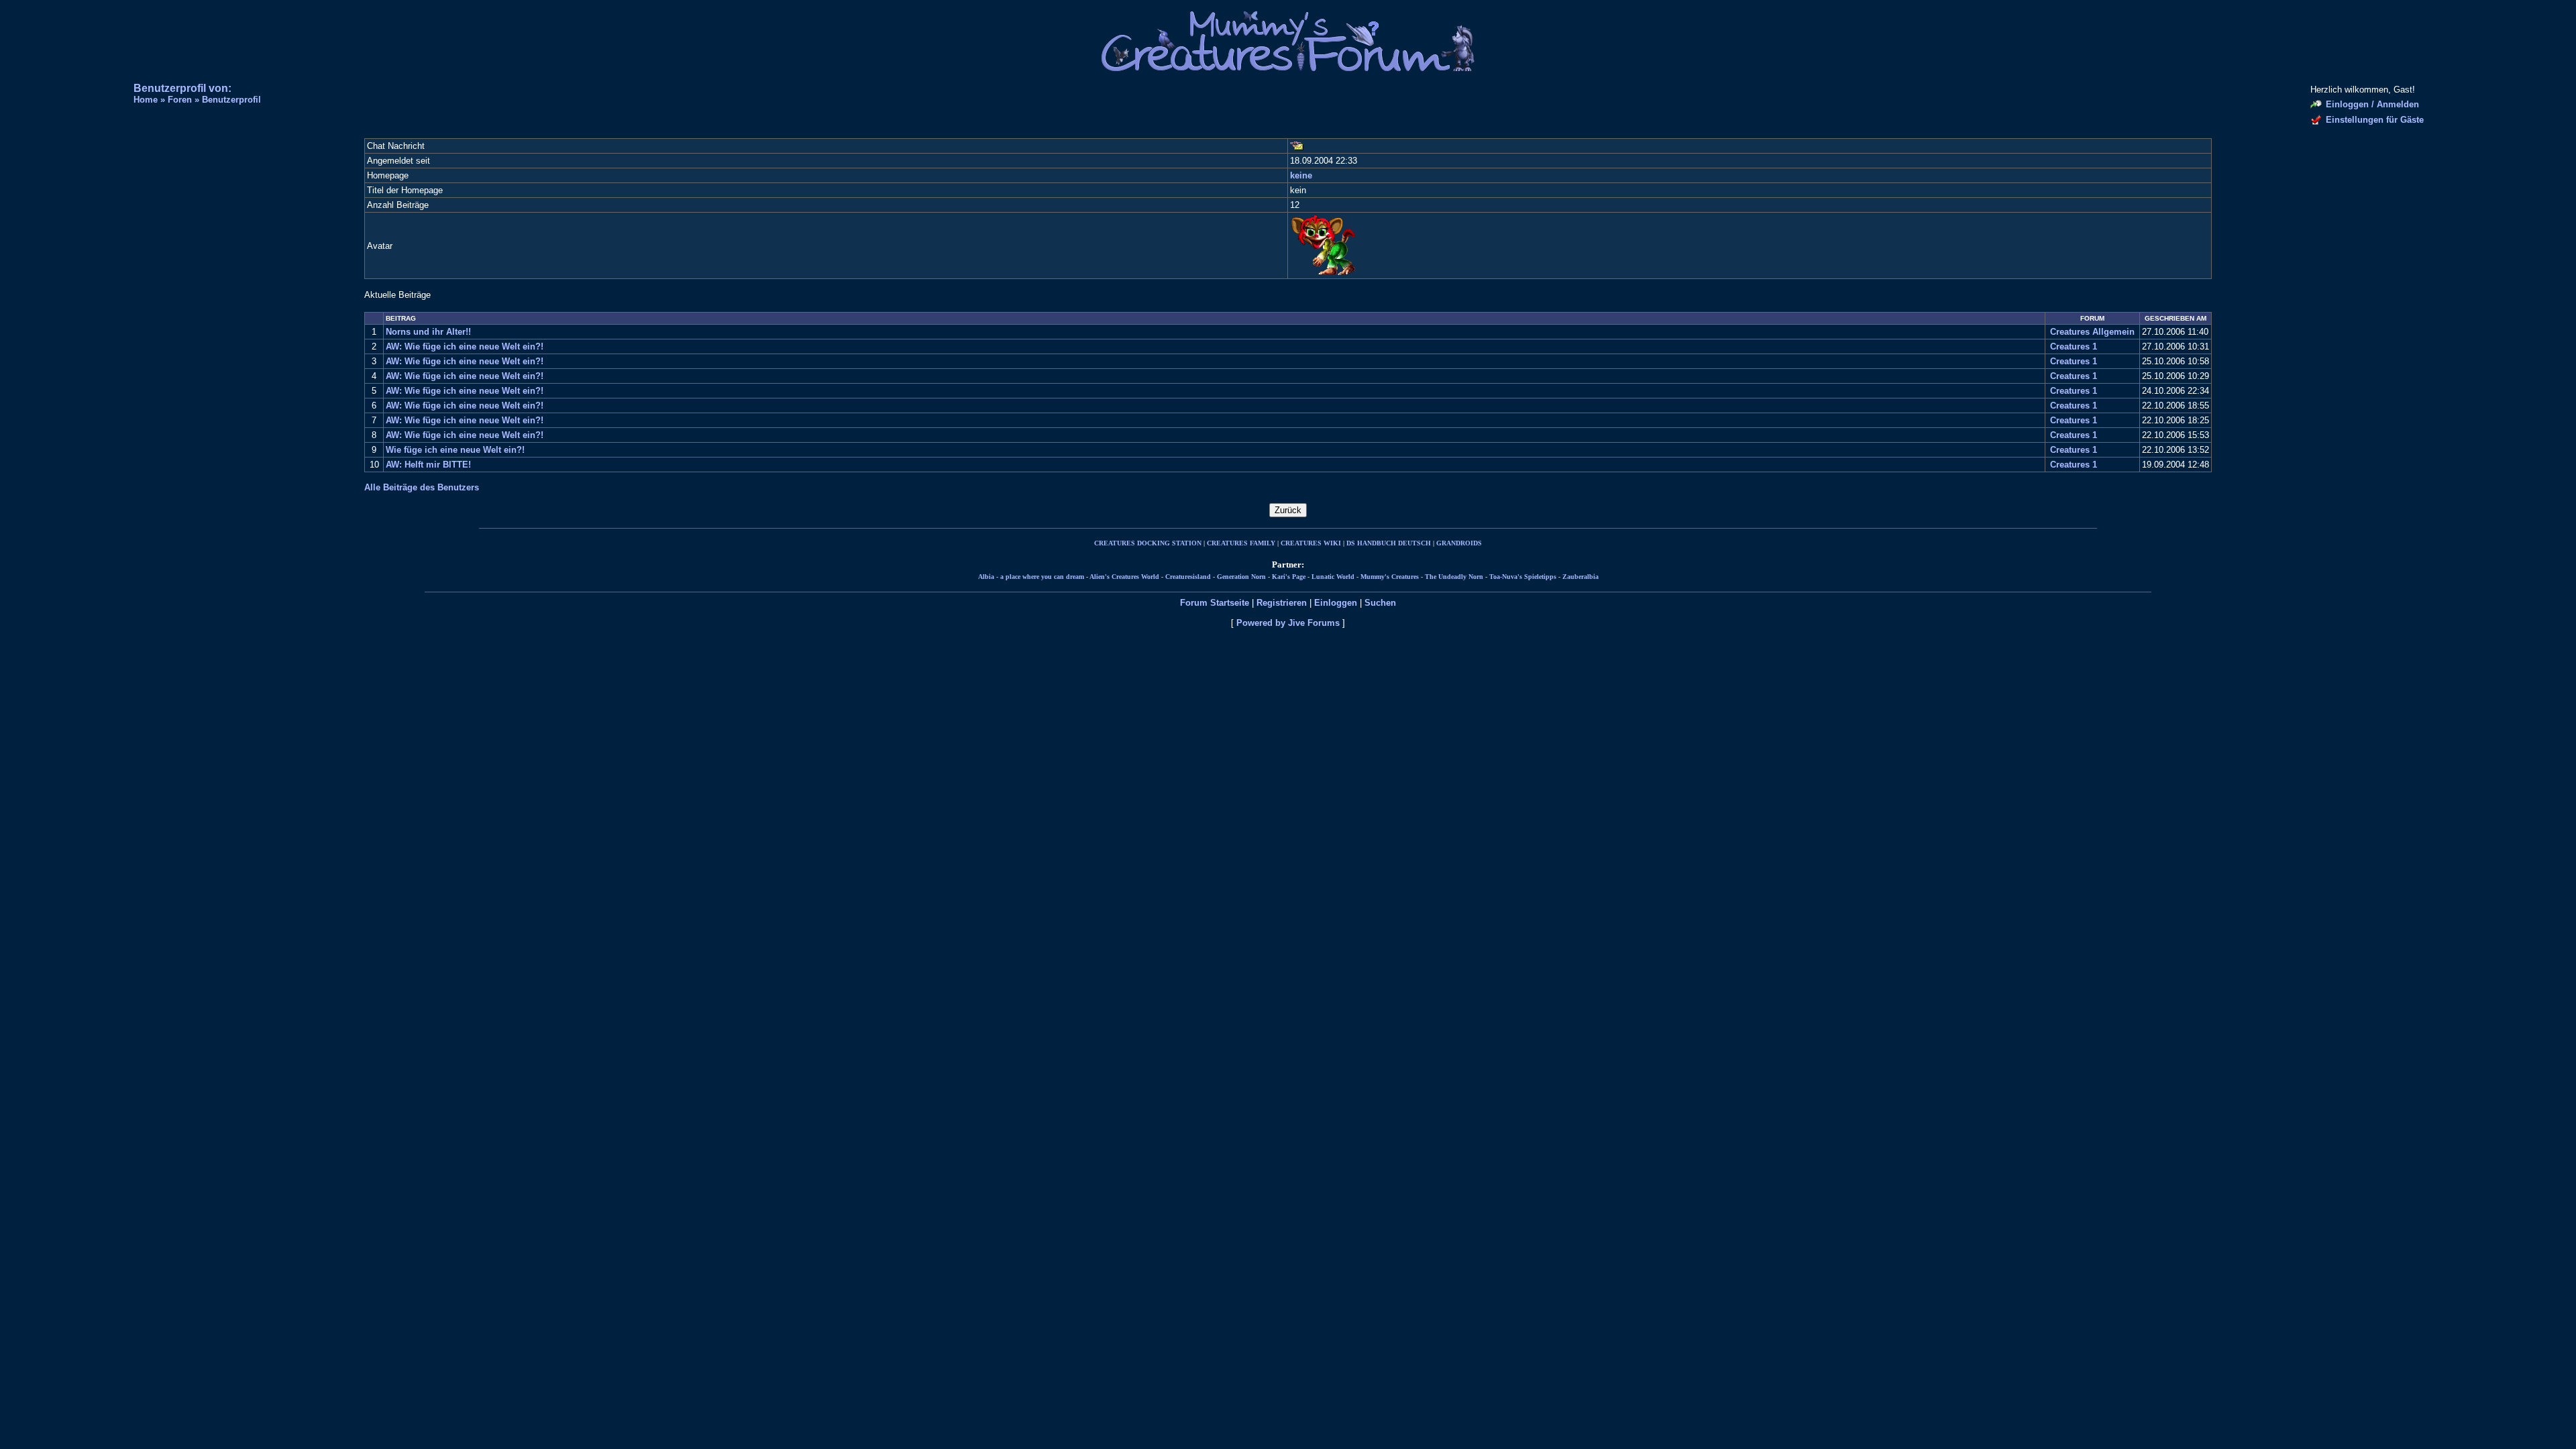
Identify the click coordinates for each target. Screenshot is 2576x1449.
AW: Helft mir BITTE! (428, 465)
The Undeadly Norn (1454, 577)
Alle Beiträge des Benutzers (422, 487)
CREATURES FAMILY (1241, 543)
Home (146, 100)
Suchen (1380, 603)
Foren (180, 100)
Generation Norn (1241, 577)
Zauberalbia (1580, 577)
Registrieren (1282, 603)
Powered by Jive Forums (1288, 623)
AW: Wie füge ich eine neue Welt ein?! (465, 346)
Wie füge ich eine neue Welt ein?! (455, 450)
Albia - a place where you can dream (1031, 577)
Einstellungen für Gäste (2375, 120)
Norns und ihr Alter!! (428, 332)
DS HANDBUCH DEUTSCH (1389, 543)
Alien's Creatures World (1124, 577)
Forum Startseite (1215, 603)
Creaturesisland (1188, 577)
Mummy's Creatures (1390, 577)
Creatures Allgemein (2092, 332)
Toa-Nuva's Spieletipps (1523, 577)
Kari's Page (1289, 577)
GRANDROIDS (1459, 543)
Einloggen (1336, 603)
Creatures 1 (2074, 346)
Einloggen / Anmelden (2372, 104)
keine (1301, 175)
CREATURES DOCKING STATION (1148, 543)
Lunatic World (1333, 577)
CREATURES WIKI (1311, 543)
